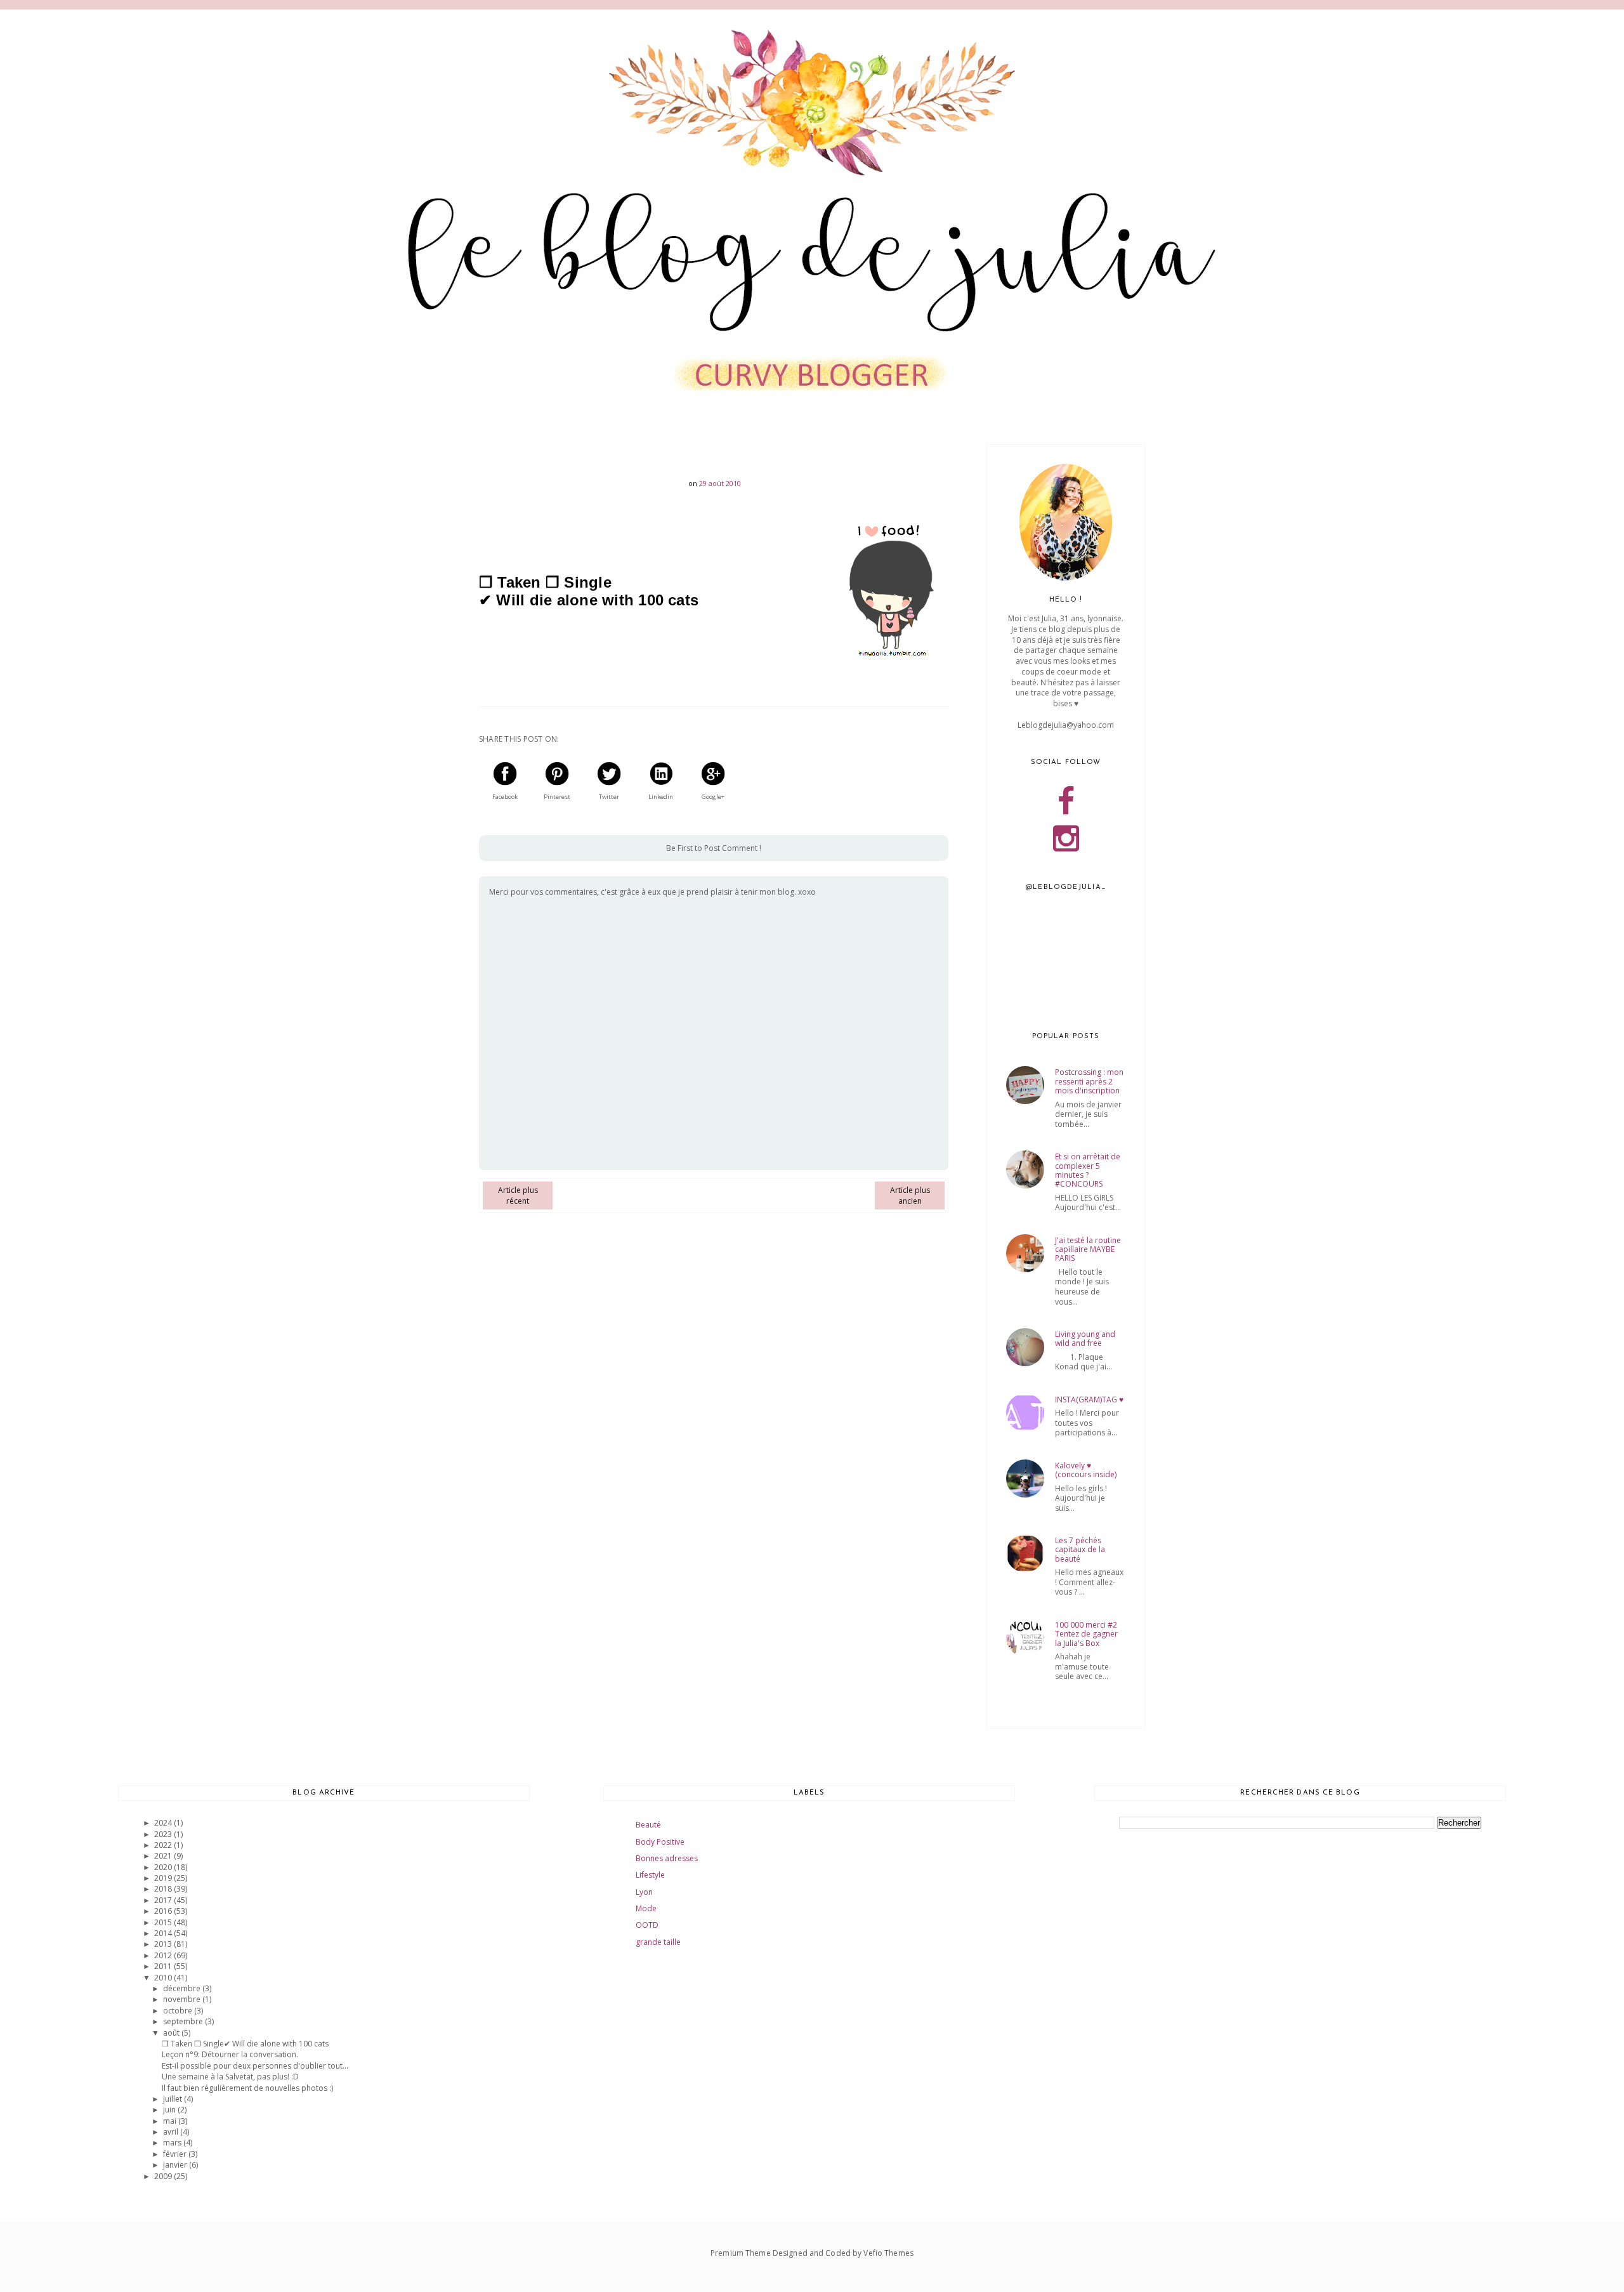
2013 (164, 1944)
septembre (184, 2021)
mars (173, 2143)
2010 (164, 1978)
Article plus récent (518, 1195)
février (176, 2154)
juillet (174, 2099)
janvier (176, 2165)
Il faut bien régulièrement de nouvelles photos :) (247, 2088)
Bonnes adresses (667, 1858)
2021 (164, 1856)
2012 (164, 1955)
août (172, 2033)
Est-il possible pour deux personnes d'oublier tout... (255, 2066)
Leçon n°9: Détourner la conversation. (230, 2054)
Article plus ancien (910, 1195)
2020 (164, 1867)
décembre (183, 1988)
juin (170, 2110)
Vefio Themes (888, 2253)
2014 (164, 1933)
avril (172, 2132)
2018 (164, 1889)
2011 (164, 1966)
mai (171, 2121)
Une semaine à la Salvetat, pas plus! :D (230, 2077)
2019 (164, 1878)
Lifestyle (650, 1875)
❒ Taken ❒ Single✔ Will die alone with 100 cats (245, 2044)
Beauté (648, 1825)
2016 (164, 1911)
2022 (164, 1845)
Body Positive (660, 1842)
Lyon (644, 1892)
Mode (646, 1908)
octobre (179, 2011)
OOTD (647, 1925)
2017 (164, 1900)
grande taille (658, 1942)
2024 (164, 1823)
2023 (164, 1834)
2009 (164, 2176)
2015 (164, 1922)
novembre (183, 1999)
